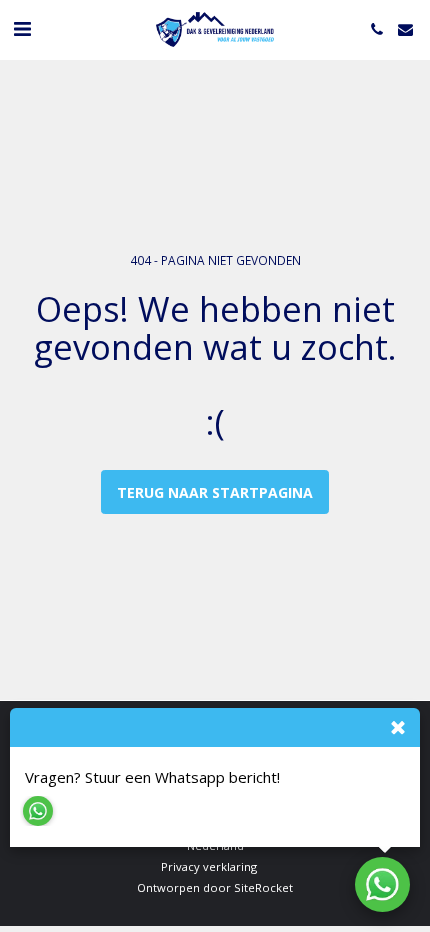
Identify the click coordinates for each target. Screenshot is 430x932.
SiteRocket (263, 887)
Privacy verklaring (209, 866)
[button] (22, 28)
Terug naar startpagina (215, 492)
